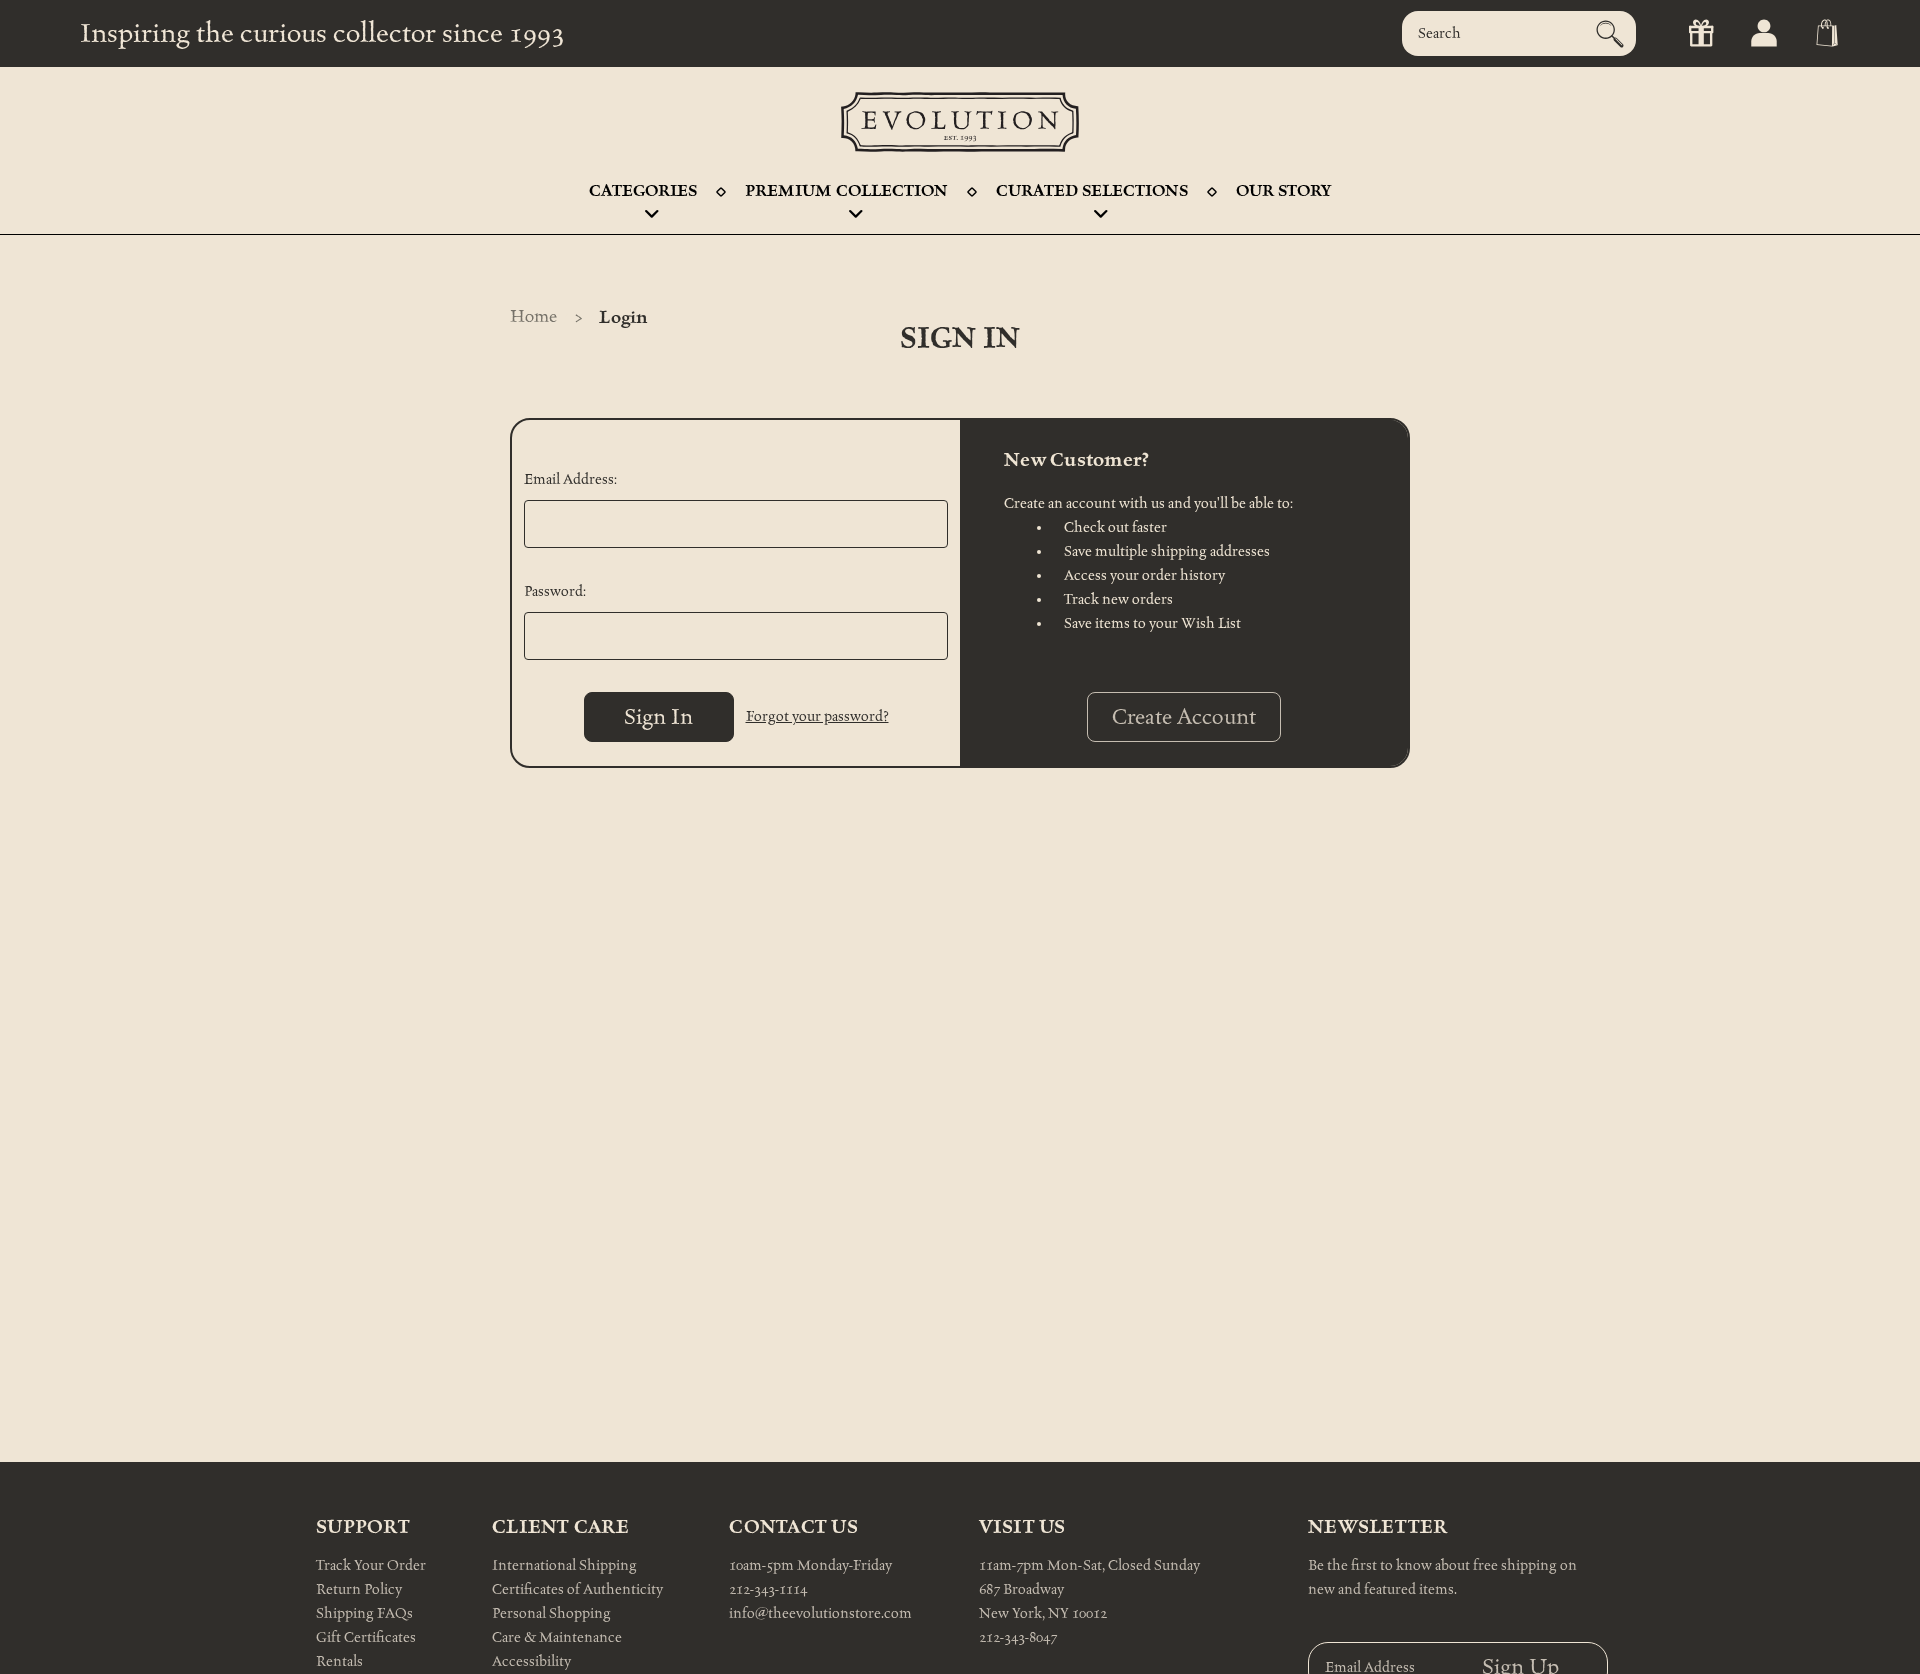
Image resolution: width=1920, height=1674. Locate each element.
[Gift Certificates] (1699, 33)
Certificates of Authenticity (577, 1589)
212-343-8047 (1018, 1637)
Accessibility (531, 1661)
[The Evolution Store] (960, 122)
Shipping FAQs (364, 1613)
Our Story (1283, 190)
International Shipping (564, 1565)
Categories (643, 190)
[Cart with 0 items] (1825, 33)
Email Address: (570, 479)
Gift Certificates (366, 1637)
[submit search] (1610, 33)
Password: (555, 591)
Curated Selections (1092, 190)
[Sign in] (1762, 33)
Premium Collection (846, 190)
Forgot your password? (817, 716)
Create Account (1184, 717)
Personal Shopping (551, 1613)
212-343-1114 (768, 1589)
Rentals (339, 1661)
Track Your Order (371, 1565)
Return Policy (359, 1589)
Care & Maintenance (557, 1637)
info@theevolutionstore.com (820, 1613)
